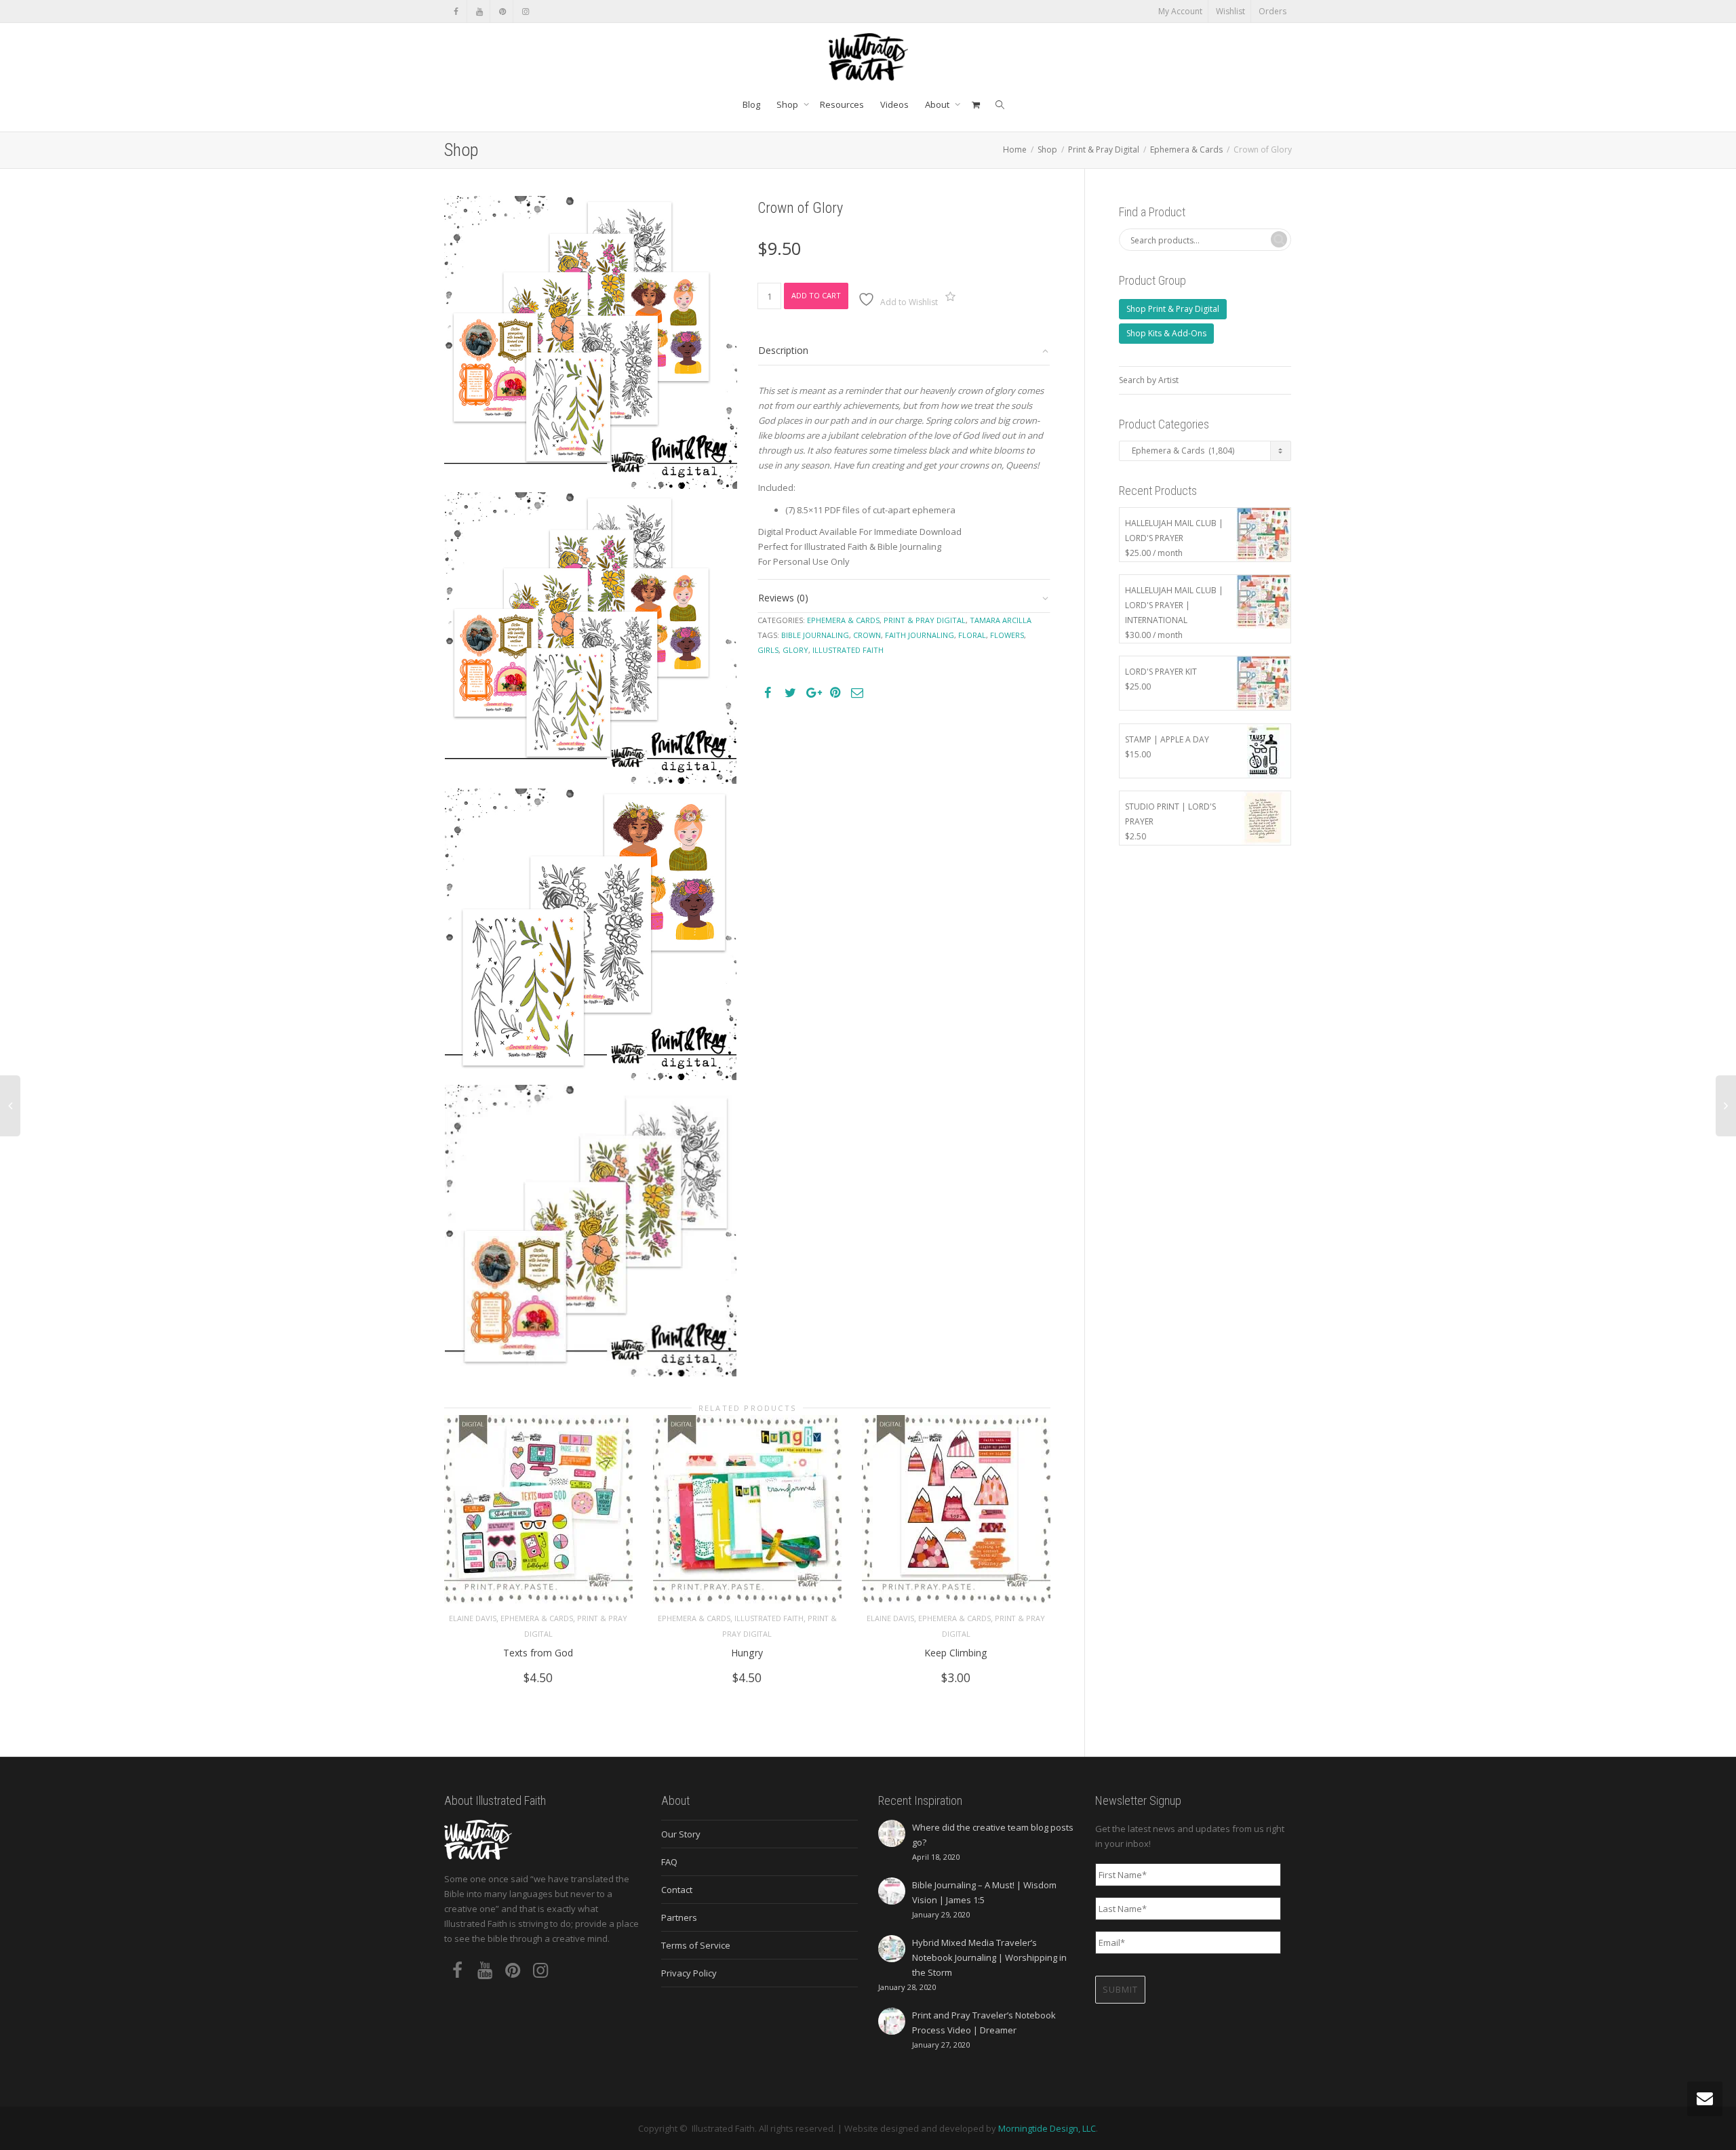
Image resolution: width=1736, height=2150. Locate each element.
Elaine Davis (473, 1618)
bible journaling (815, 635)
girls (768, 650)
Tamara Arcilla (1001, 620)
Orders (1273, 11)
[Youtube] (479, 11)
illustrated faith (848, 650)
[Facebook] (456, 11)
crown (867, 635)
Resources (842, 104)
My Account (1180, 11)
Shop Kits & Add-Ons (1166, 333)
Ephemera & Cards (1186, 150)
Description (783, 350)
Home (1015, 150)
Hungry (747, 1653)
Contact (677, 1890)
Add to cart (816, 295)
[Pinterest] (502, 11)
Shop (788, 104)
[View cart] (975, 104)
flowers (1007, 635)
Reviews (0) (783, 598)
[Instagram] (525, 11)
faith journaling (920, 635)
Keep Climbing (956, 1653)
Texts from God (538, 1653)
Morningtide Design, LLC (1047, 2128)
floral (972, 635)
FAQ (669, 1862)
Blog (751, 104)
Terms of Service (696, 1945)
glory (795, 650)
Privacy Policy (689, 1973)
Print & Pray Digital (1104, 150)
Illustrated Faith (769, 1618)
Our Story (681, 1834)
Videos (894, 104)
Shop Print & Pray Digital (1173, 309)
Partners (679, 1917)
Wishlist (1230, 11)
